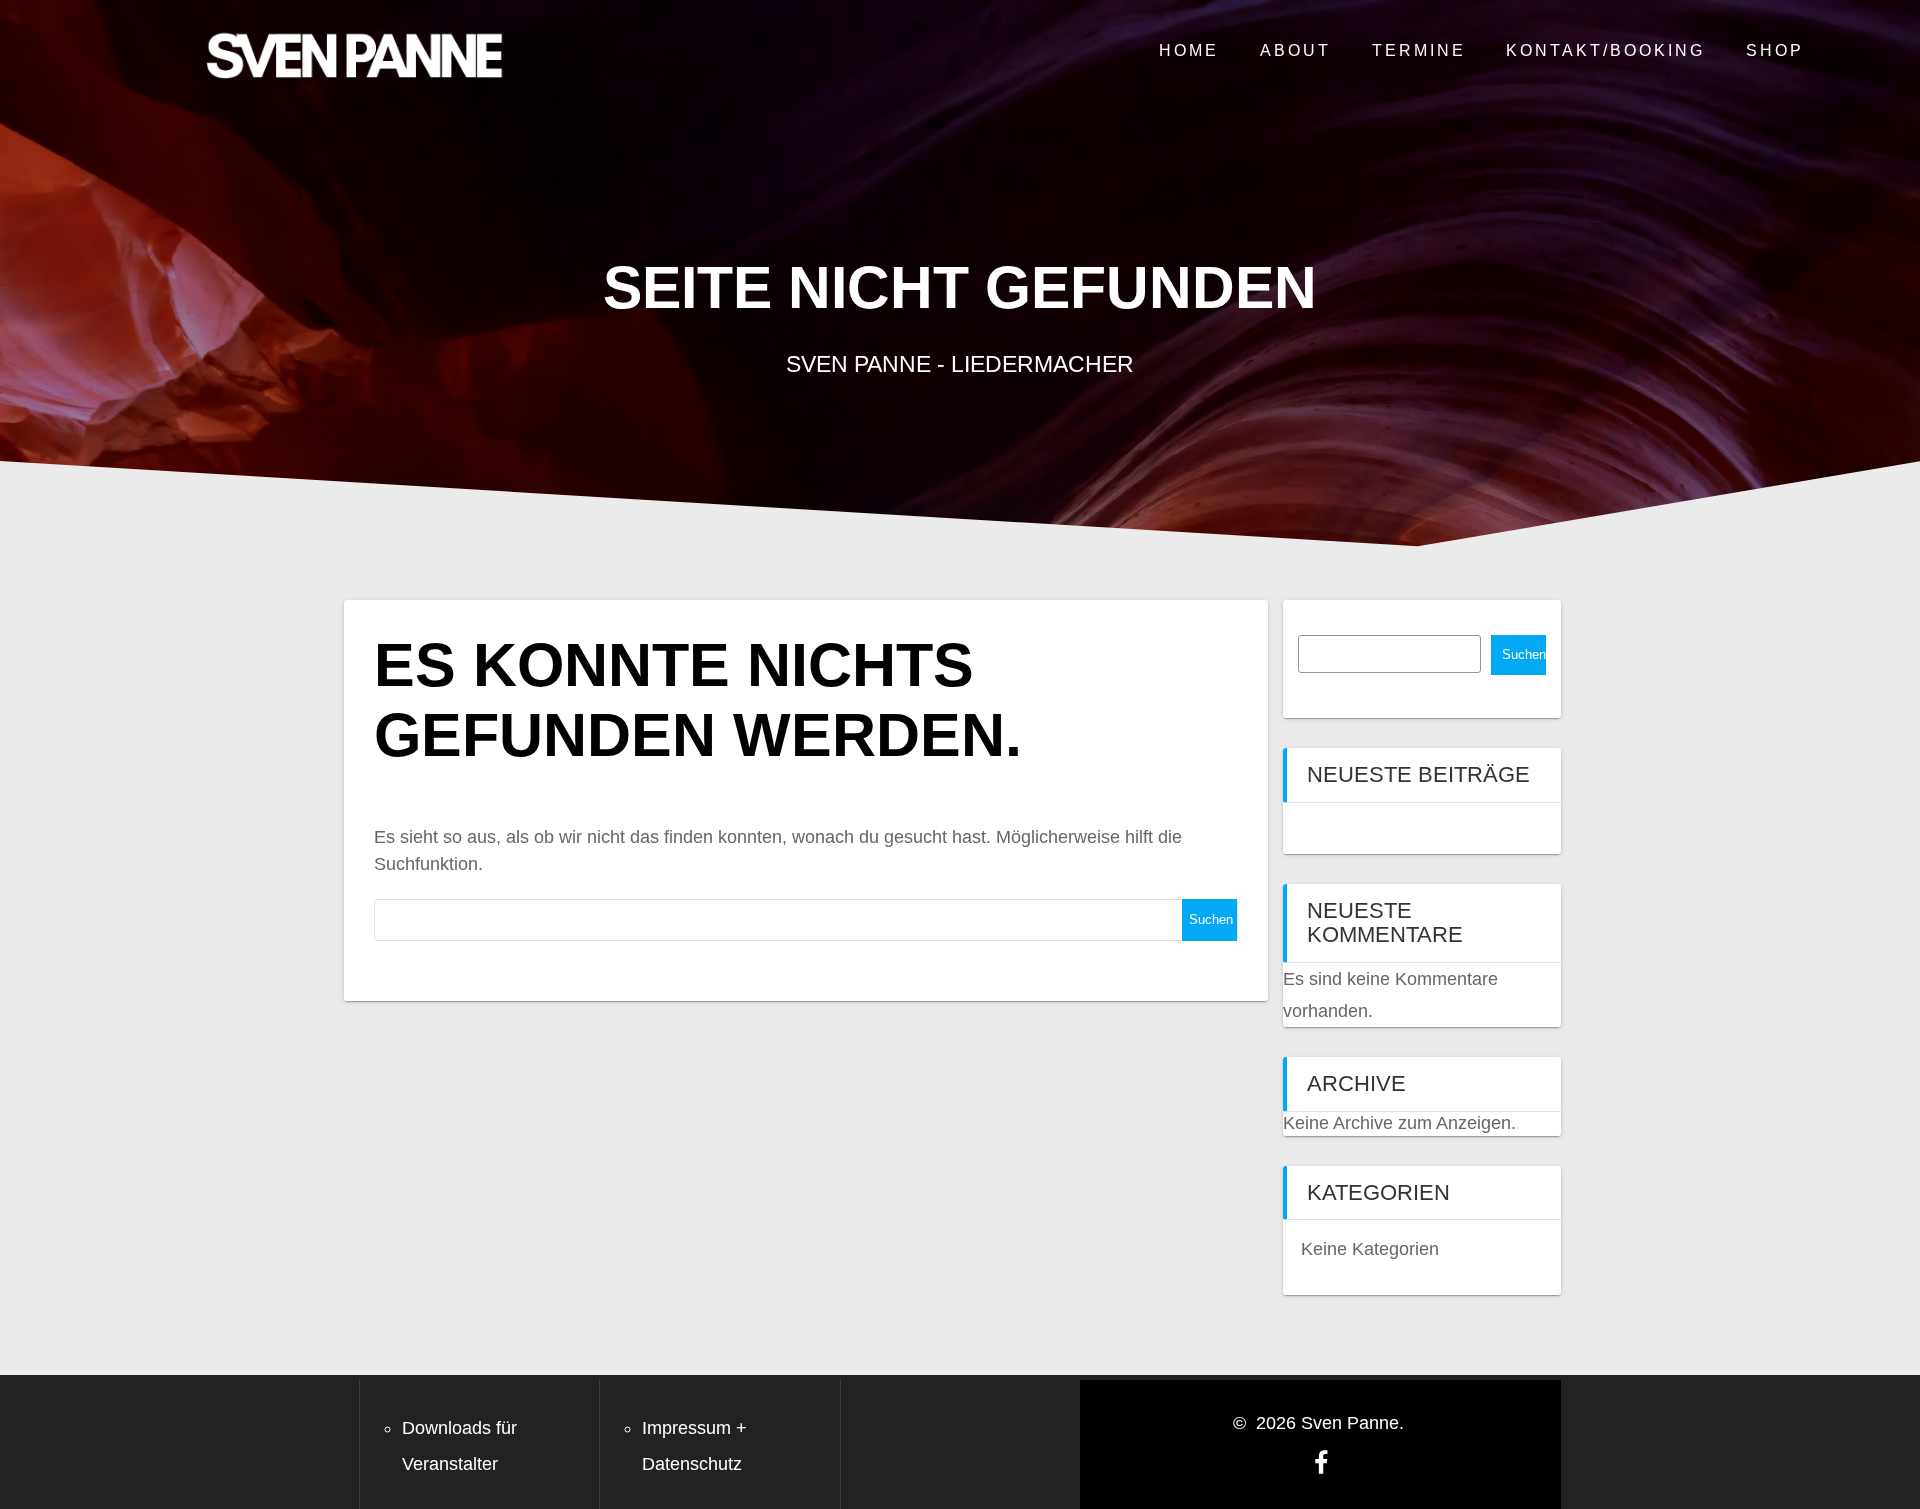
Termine (1419, 50)
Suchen (1524, 654)
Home (1189, 50)
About (1295, 50)
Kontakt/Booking (1605, 50)
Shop (1775, 50)
